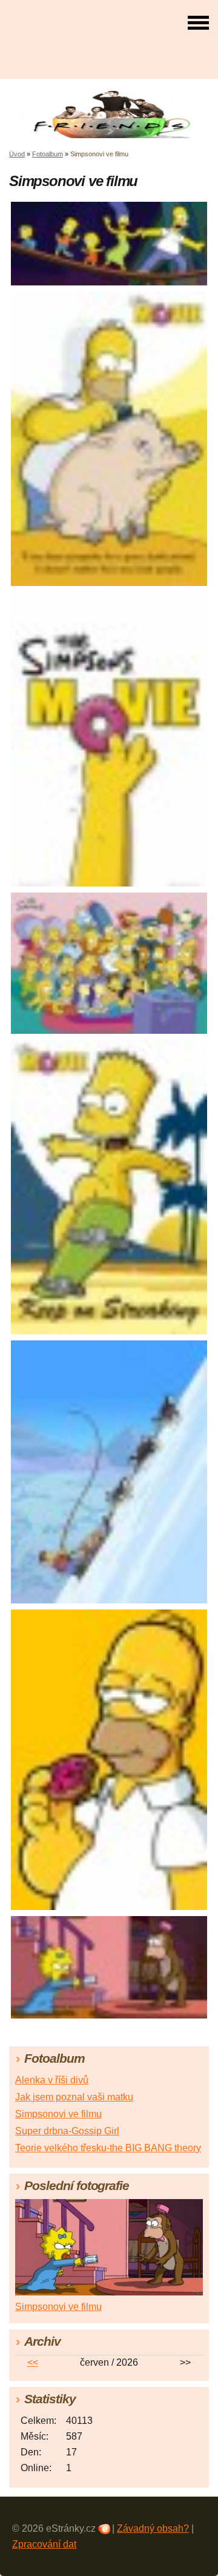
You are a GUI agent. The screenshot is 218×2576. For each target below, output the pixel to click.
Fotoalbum (48, 154)
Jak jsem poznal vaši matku (74, 2097)
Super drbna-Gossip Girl (67, 2131)
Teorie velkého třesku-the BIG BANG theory (108, 2148)
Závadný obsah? (153, 2528)
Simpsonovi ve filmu (58, 2114)
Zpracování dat (44, 2544)
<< (33, 2362)
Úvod (17, 154)
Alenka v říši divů (52, 2080)
